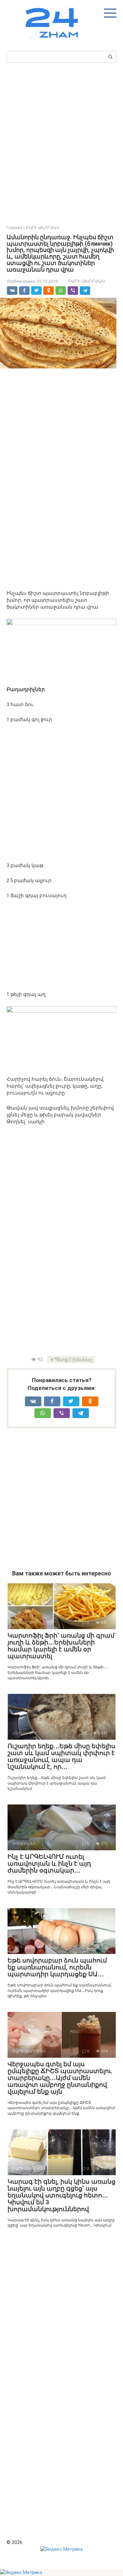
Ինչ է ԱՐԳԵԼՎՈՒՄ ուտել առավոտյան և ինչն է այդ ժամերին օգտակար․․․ (49, 1864)
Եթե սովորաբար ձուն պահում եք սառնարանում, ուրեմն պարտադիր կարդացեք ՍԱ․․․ (57, 1967)
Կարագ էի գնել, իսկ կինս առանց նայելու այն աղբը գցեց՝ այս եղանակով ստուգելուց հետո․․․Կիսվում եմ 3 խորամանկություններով (61, 2195)
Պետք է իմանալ (73, 1359)
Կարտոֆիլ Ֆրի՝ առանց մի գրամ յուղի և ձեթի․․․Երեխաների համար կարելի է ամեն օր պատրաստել (61, 1646)
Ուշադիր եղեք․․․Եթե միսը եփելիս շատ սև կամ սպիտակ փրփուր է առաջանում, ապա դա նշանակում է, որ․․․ (61, 1756)
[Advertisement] (61, 142)
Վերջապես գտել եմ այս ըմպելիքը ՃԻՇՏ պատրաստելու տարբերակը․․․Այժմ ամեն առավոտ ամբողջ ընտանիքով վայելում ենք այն (60, 2078)
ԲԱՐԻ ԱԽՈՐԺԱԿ (87, 281)
